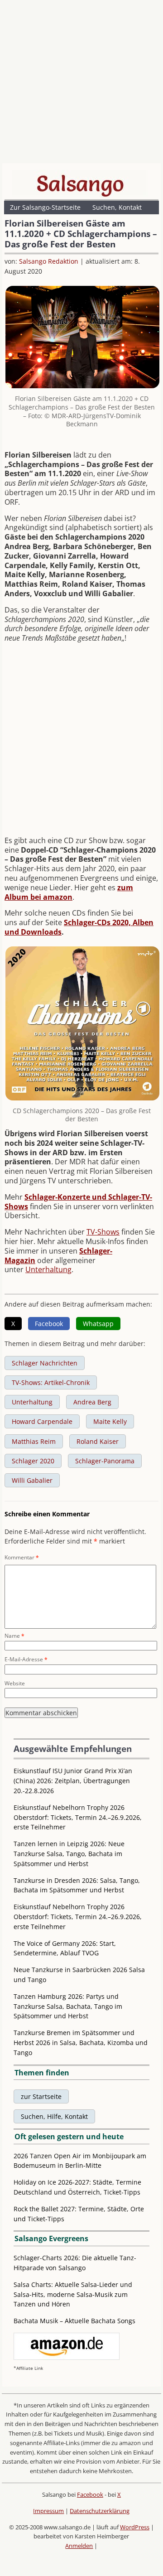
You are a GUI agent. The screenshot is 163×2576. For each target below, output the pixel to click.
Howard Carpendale (42, 1421)
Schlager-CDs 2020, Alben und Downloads (79, 927)
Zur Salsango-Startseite (45, 207)
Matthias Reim (34, 1441)
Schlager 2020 (33, 1461)
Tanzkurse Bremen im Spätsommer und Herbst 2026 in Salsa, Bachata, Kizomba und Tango (81, 2043)
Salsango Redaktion (49, 261)
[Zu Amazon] (67, 2357)
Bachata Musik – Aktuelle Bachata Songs (74, 2321)
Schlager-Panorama (105, 1461)
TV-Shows (103, 1232)
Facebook (90, 2494)
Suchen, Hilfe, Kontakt (54, 2116)
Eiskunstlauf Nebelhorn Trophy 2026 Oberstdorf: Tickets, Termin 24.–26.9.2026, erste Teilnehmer (78, 1817)
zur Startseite (41, 2096)
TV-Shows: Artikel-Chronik (51, 1382)
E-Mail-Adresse (26, 1659)
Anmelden (79, 2546)
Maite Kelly (110, 1421)
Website (15, 1683)
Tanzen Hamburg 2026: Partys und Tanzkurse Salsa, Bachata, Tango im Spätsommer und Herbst (68, 2006)
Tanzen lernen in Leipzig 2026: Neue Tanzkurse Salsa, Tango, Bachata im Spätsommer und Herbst (69, 1854)
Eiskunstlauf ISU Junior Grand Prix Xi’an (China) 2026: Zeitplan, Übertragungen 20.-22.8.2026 (73, 1781)
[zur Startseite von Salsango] (80, 183)
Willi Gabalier (32, 1480)
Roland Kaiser (98, 1441)
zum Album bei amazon (69, 892)
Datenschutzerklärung (100, 2511)
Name (14, 1636)
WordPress (135, 2527)
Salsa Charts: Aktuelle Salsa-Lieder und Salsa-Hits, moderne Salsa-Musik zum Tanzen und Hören (73, 2294)
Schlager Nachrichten (45, 1363)
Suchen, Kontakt (117, 207)
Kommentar (22, 1557)
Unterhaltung (48, 1269)
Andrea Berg (92, 1402)
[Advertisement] (81, 84)
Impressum (48, 2511)
